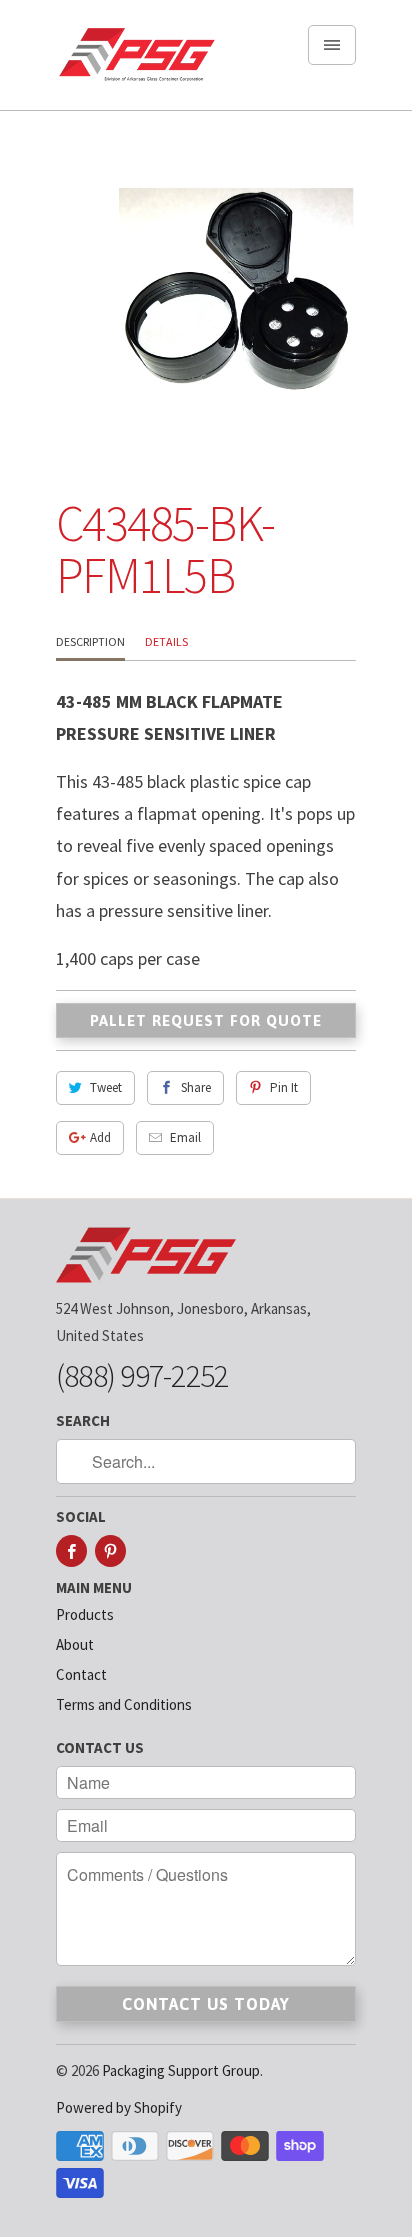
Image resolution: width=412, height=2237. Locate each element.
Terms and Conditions (124, 1704)
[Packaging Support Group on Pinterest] (110, 1551)
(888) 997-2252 (142, 1376)
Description (90, 641)
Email (185, 1137)
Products (85, 1614)
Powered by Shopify (119, 2107)
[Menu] (332, 45)
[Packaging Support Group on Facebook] (71, 1551)
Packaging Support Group (181, 2070)
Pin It (284, 1087)
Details (166, 641)
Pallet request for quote (206, 1020)
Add (100, 1137)
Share (196, 1087)
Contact (81, 1674)
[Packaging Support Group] (136, 62)
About (75, 1644)
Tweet (106, 1087)
